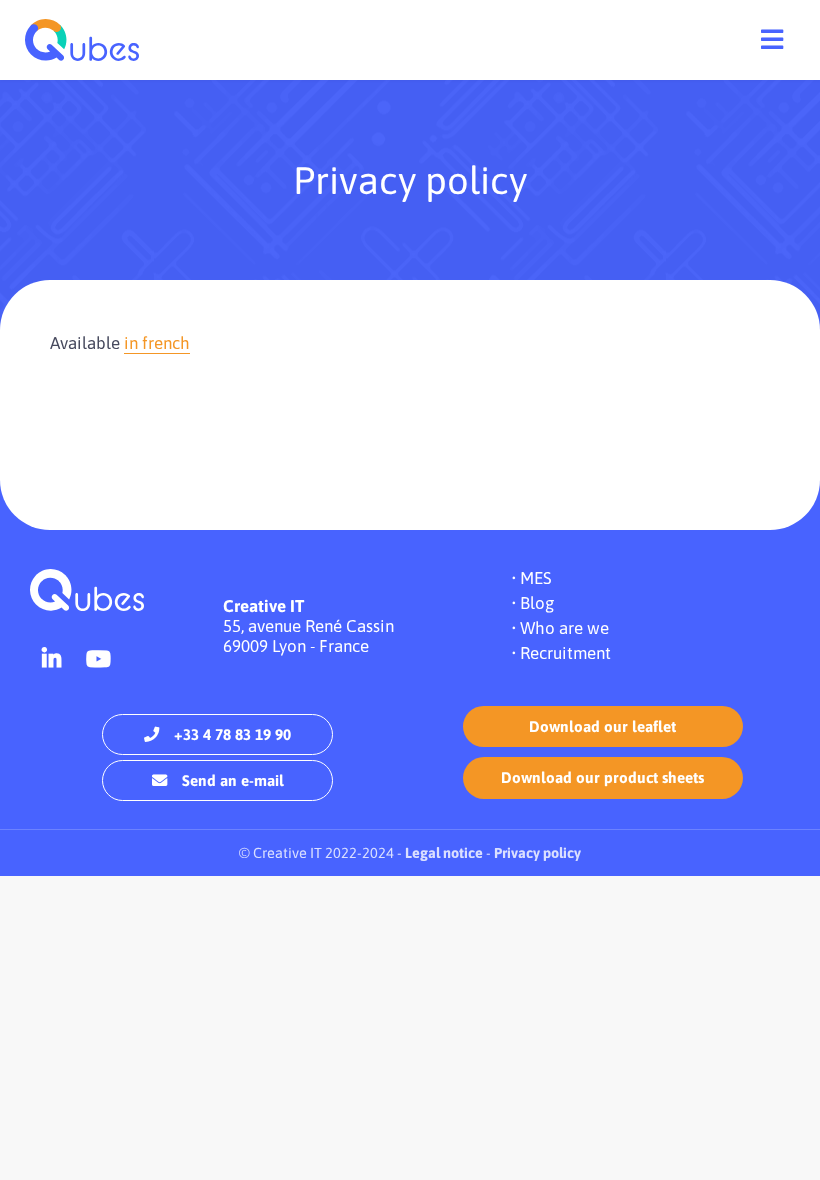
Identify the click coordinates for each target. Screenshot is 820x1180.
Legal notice (444, 853)
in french (157, 343)
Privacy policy (537, 853)
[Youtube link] (98, 659)
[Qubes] (82, 40)
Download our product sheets (602, 777)
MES (536, 578)
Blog (537, 603)
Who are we (564, 628)
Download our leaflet (602, 726)
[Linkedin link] (51, 659)
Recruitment (565, 653)
